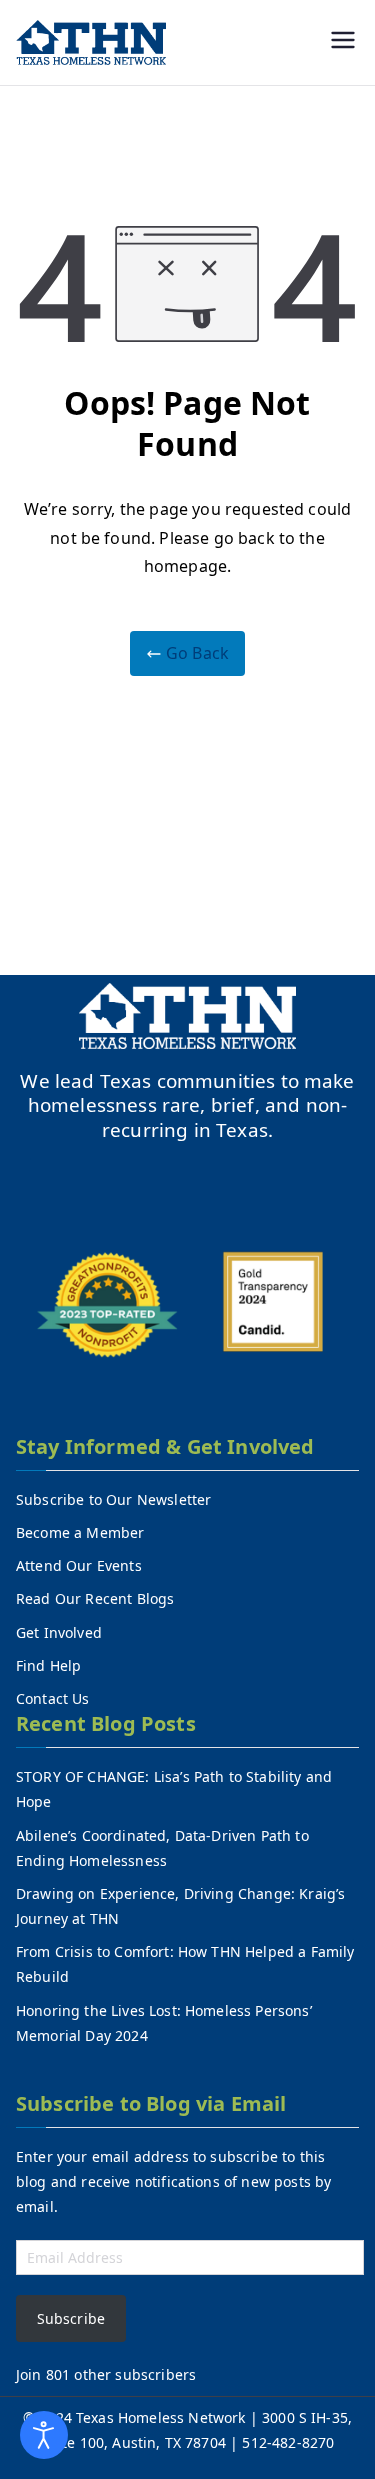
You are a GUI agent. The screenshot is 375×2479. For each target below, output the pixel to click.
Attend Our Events (79, 1565)
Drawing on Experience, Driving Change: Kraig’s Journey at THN (180, 1906)
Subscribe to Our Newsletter (113, 1499)
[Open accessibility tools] (44, 2435)
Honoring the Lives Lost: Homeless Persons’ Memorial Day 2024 (164, 2023)
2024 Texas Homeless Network (144, 2417)
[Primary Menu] (343, 42)
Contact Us (53, 1698)
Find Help (48, 1665)
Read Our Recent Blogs (95, 1598)
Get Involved (59, 1632)
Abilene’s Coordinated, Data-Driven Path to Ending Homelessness (162, 1848)
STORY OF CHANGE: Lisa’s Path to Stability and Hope (174, 1789)
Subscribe (71, 2318)
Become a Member (80, 1532)
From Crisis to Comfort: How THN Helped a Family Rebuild (185, 1964)
